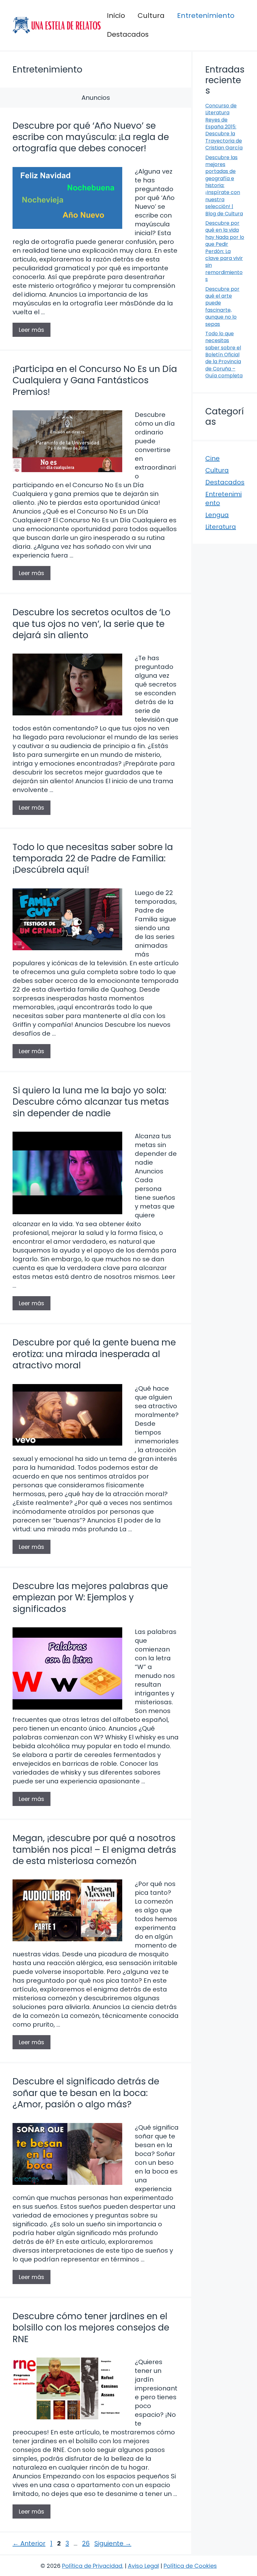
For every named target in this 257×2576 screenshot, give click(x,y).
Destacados (128, 34)
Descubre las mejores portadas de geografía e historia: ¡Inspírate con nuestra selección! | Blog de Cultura (224, 186)
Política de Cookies (190, 2566)
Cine (212, 458)
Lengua (217, 515)
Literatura (221, 527)
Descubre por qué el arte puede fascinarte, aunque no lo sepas (222, 307)
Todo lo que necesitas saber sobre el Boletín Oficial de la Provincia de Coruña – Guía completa (224, 355)
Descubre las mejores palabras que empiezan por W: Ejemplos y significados (90, 1598)
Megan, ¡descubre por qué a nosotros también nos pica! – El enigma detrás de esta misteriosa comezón (94, 1850)
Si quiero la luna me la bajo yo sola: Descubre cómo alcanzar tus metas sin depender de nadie (91, 1102)
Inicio (116, 16)
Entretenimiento (206, 16)
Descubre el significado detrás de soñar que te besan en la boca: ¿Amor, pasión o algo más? (86, 2093)
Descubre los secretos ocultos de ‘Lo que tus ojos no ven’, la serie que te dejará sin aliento (92, 624)
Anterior (29, 2543)
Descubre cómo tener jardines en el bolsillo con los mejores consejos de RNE (91, 2328)
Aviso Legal (143, 2566)
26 (87, 2543)
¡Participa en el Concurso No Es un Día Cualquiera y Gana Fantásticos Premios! (95, 380)
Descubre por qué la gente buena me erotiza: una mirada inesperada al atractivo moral (94, 1354)
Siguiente (113, 2543)
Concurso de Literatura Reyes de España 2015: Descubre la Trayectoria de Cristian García (224, 127)
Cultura (151, 16)
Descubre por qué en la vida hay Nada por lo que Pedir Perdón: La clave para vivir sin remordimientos (225, 251)
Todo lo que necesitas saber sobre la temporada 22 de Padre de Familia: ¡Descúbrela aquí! (93, 859)
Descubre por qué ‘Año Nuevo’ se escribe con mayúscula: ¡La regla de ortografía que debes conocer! (91, 137)
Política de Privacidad (92, 2566)
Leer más (31, 330)
